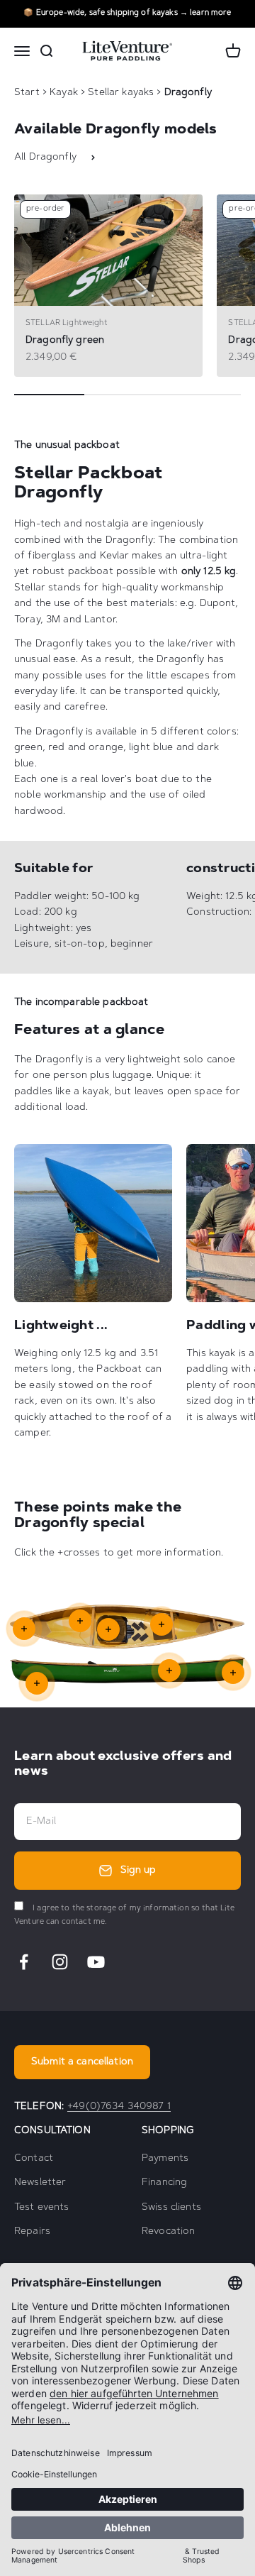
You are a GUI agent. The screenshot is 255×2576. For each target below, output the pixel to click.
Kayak (65, 93)
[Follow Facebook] (24, 1962)
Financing (164, 2183)
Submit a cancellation (82, 2062)
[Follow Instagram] (60, 1962)
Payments (165, 2159)
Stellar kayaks (122, 93)
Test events (42, 2208)
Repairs (32, 2232)
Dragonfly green (65, 341)
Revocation (168, 2232)
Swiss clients (171, 2208)
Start (27, 93)
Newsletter (40, 2183)
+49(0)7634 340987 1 (119, 2107)
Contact (34, 2159)
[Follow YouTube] (96, 1962)
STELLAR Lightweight (67, 323)
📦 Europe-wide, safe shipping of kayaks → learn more (127, 13)
